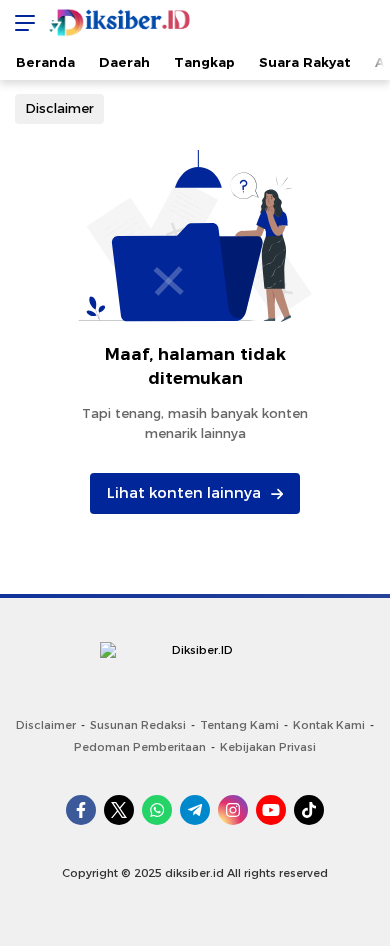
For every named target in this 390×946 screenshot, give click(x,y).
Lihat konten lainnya (184, 493)
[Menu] (20, 22)
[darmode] (368, 22)
